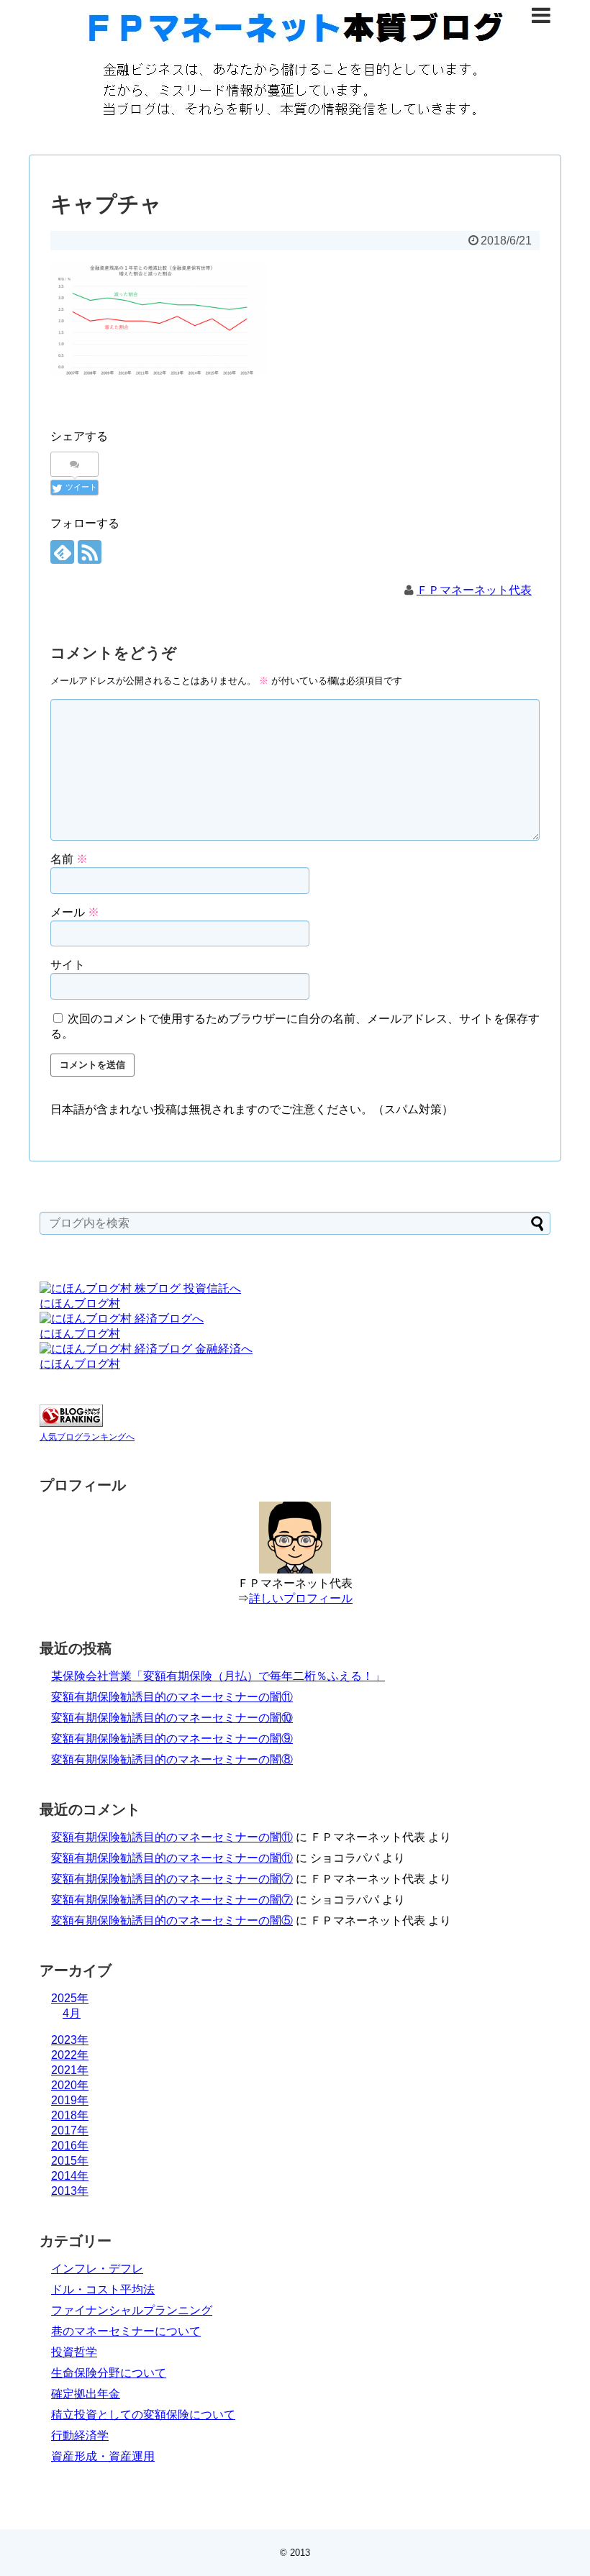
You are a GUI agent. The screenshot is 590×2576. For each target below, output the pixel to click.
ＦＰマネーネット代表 (474, 590)
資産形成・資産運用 (103, 2456)
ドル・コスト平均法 (103, 2289)
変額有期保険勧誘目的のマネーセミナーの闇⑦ (172, 1879)
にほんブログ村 (80, 1303)
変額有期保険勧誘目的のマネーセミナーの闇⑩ (172, 1718)
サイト (68, 965)
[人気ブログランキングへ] (71, 1423)
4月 (72, 2013)
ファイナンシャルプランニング (132, 2310)
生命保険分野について (109, 2373)
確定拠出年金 (86, 2394)
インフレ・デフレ (97, 2269)
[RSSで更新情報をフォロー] (90, 552)
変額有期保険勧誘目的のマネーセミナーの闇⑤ (172, 1920)
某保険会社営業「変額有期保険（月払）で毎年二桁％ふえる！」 (218, 1676)
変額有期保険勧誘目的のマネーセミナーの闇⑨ (172, 1739)
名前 (69, 859)
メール (75, 912)
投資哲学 (74, 2352)
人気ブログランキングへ (87, 1437)
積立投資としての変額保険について (143, 2415)
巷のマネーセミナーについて (126, 2331)
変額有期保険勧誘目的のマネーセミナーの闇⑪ (172, 1697)
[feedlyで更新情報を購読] (62, 552)
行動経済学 (80, 2435)
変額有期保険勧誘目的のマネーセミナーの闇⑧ (172, 1759)
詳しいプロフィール (301, 1598)
